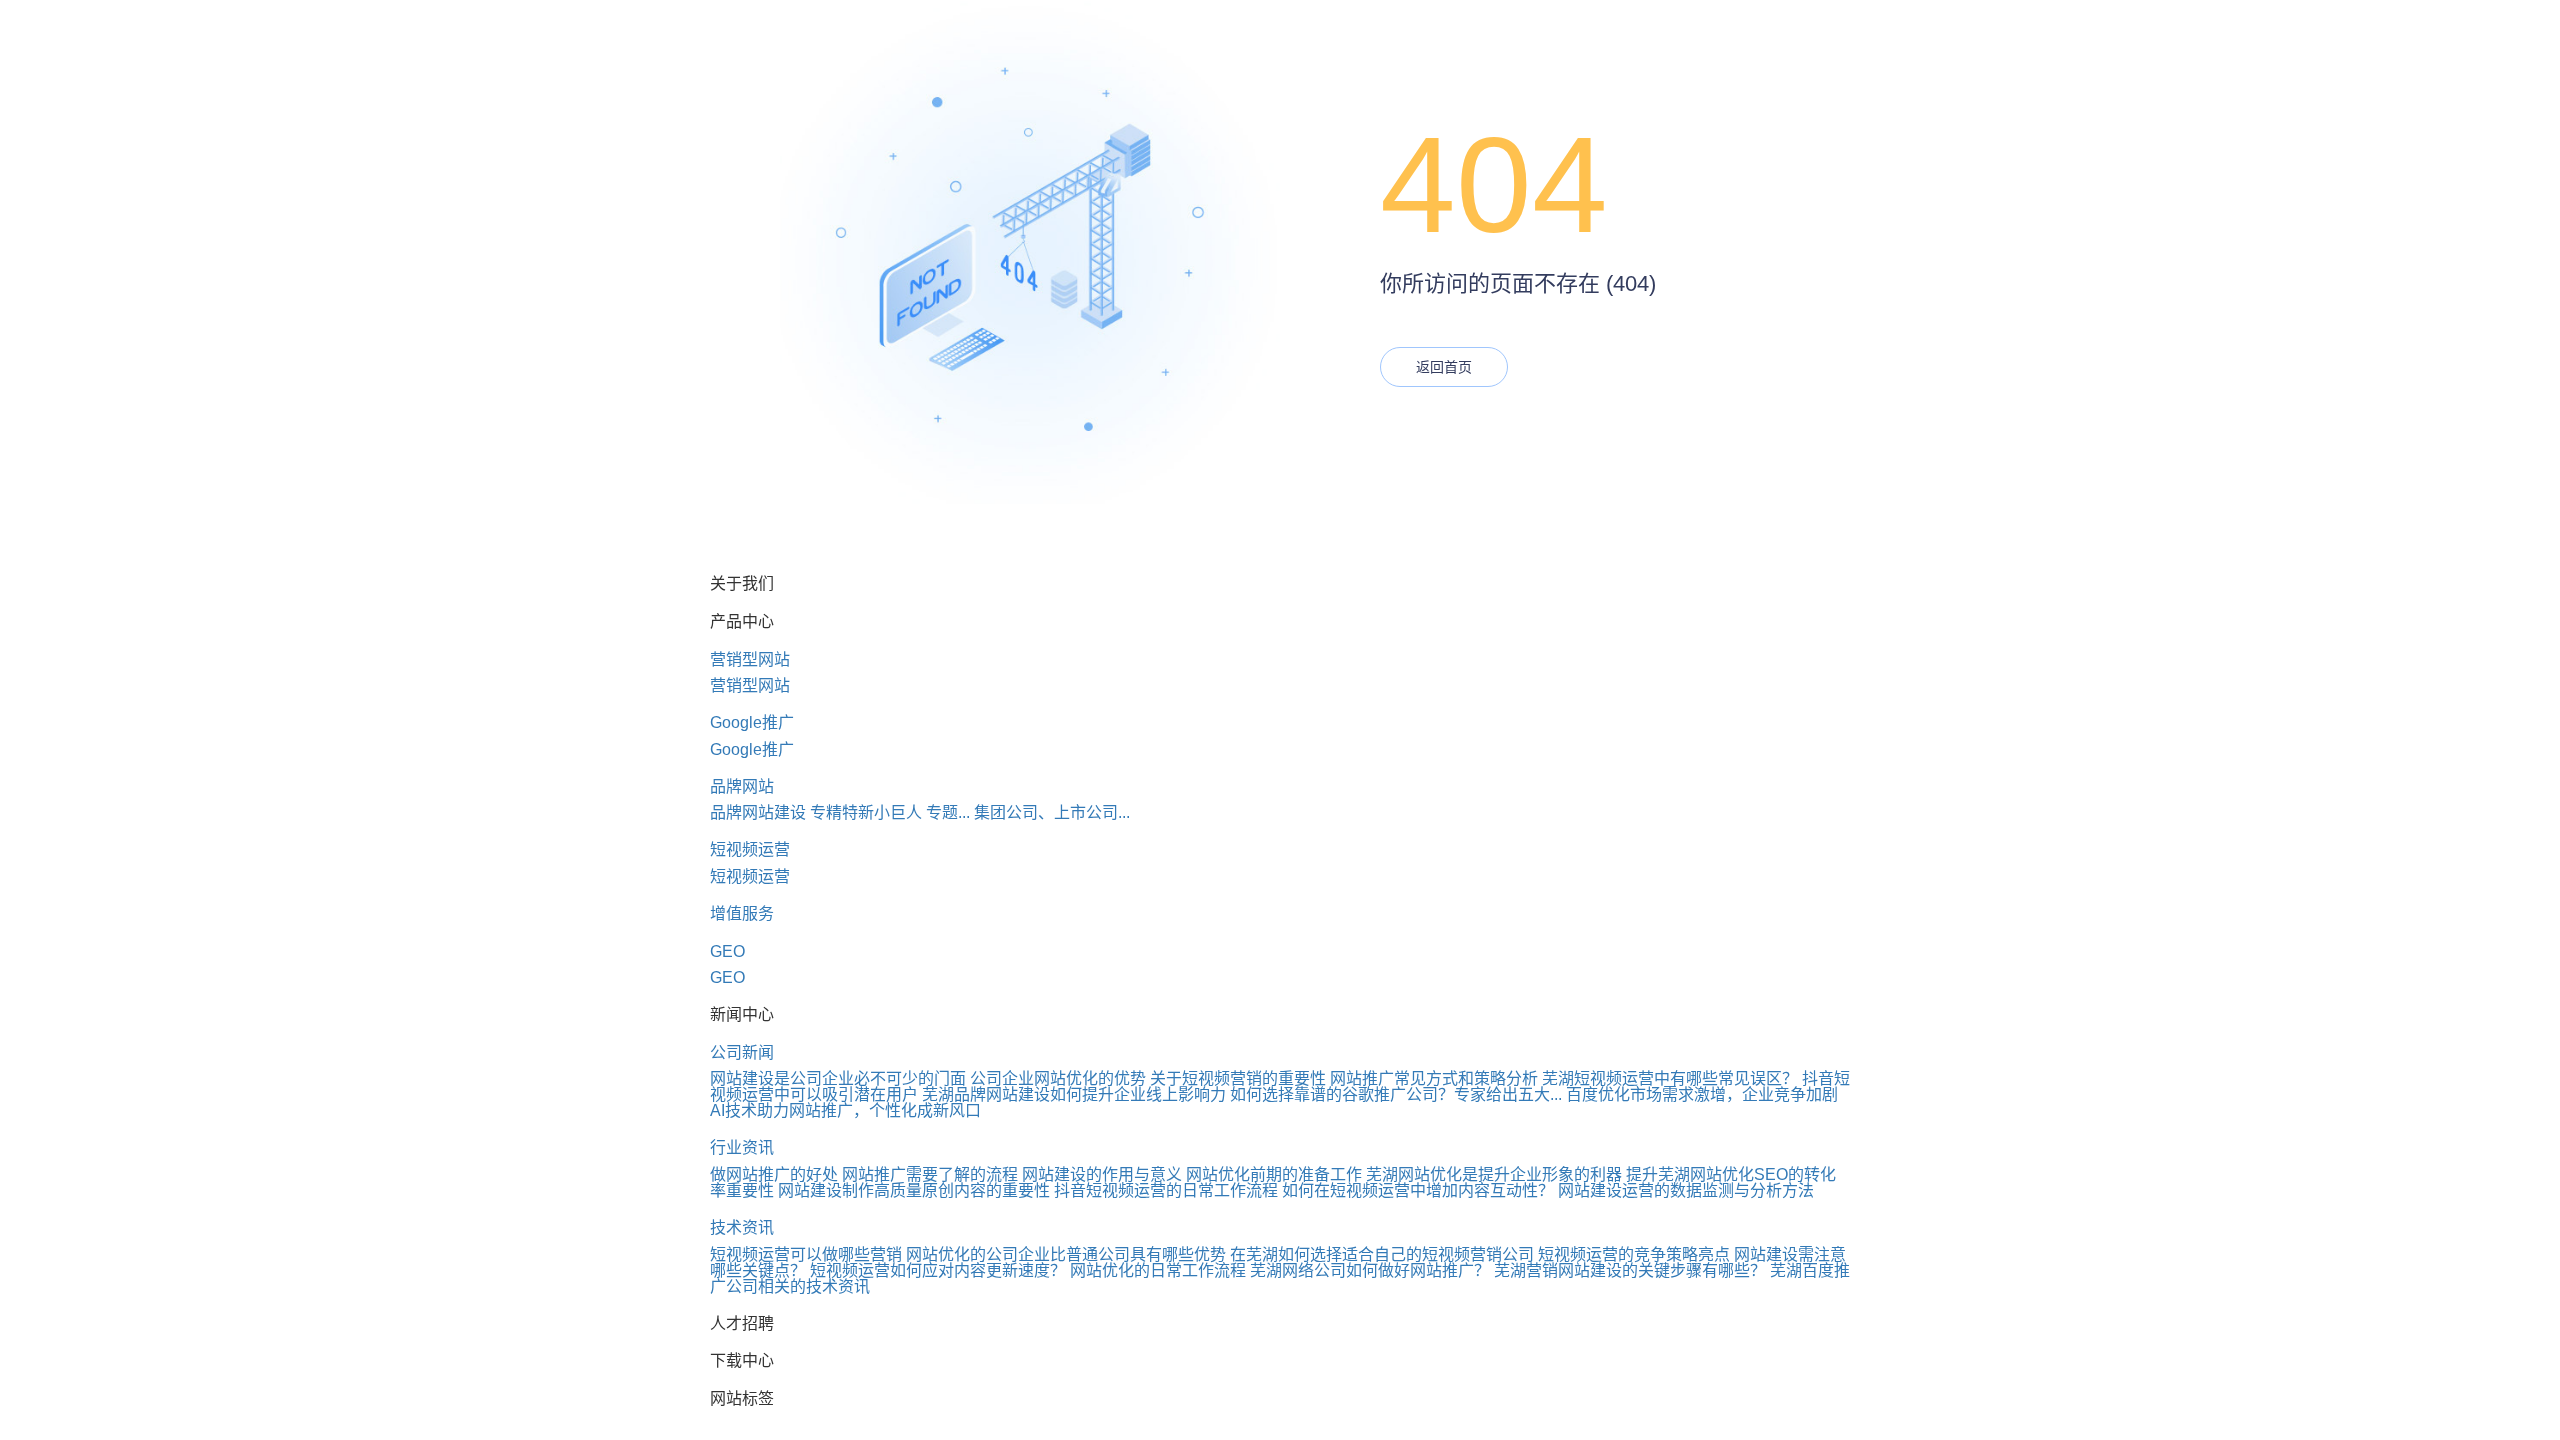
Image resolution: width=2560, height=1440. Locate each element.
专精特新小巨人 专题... (890, 812)
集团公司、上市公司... (1052, 812)
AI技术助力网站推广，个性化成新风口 (845, 1110)
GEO (727, 951)
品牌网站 (742, 786)
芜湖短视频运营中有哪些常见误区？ (1670, 1078)
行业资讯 (742, 1147)
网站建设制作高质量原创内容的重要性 (914, 1190)
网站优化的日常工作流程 (1158, 1270)
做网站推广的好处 (774, 1174)
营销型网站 (750, 659)
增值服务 (742, 913)
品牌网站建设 (758, 812)
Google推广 (752, 722)
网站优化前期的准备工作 (1274, 1174)
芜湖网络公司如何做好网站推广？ (1370, 1270)
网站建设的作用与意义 (1102, 1174)
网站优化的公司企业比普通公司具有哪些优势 (1066, 1254)
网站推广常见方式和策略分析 (1434, 1078)
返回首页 (1444, 367)
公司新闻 (742, 1052)
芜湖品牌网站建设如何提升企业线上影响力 (1074, 1094)
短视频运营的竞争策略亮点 (1634, 1254)
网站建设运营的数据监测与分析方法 (1686, 1190)
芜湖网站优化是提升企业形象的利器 (1494, 1174)
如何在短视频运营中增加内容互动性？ (1418, 1190)
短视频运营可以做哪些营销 (806, 1254)
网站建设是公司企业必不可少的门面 (838, 1078)
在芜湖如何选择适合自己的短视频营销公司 (1382, 1254)
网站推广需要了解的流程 (930, 1174)
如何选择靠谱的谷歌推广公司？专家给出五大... (1396, 1094)
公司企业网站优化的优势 (1058, 1078)
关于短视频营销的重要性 (1238, 1078)
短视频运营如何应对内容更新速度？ (938, 1270)
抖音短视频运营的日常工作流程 (1166, 1190)
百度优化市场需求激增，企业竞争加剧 (1702, 1094)
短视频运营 (750, 849)
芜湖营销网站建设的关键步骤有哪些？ (1630, 1270)
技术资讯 (742, 1227)
